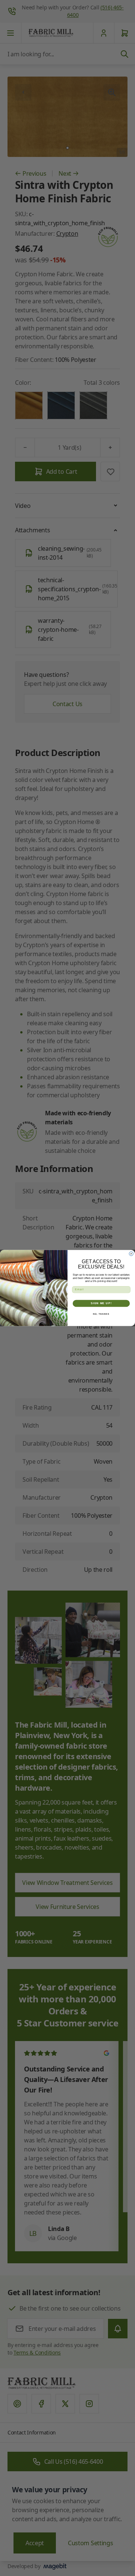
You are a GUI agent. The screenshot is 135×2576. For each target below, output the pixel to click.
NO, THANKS (101, 1314)
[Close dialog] (131, 1254)
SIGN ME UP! (101, 1303)
